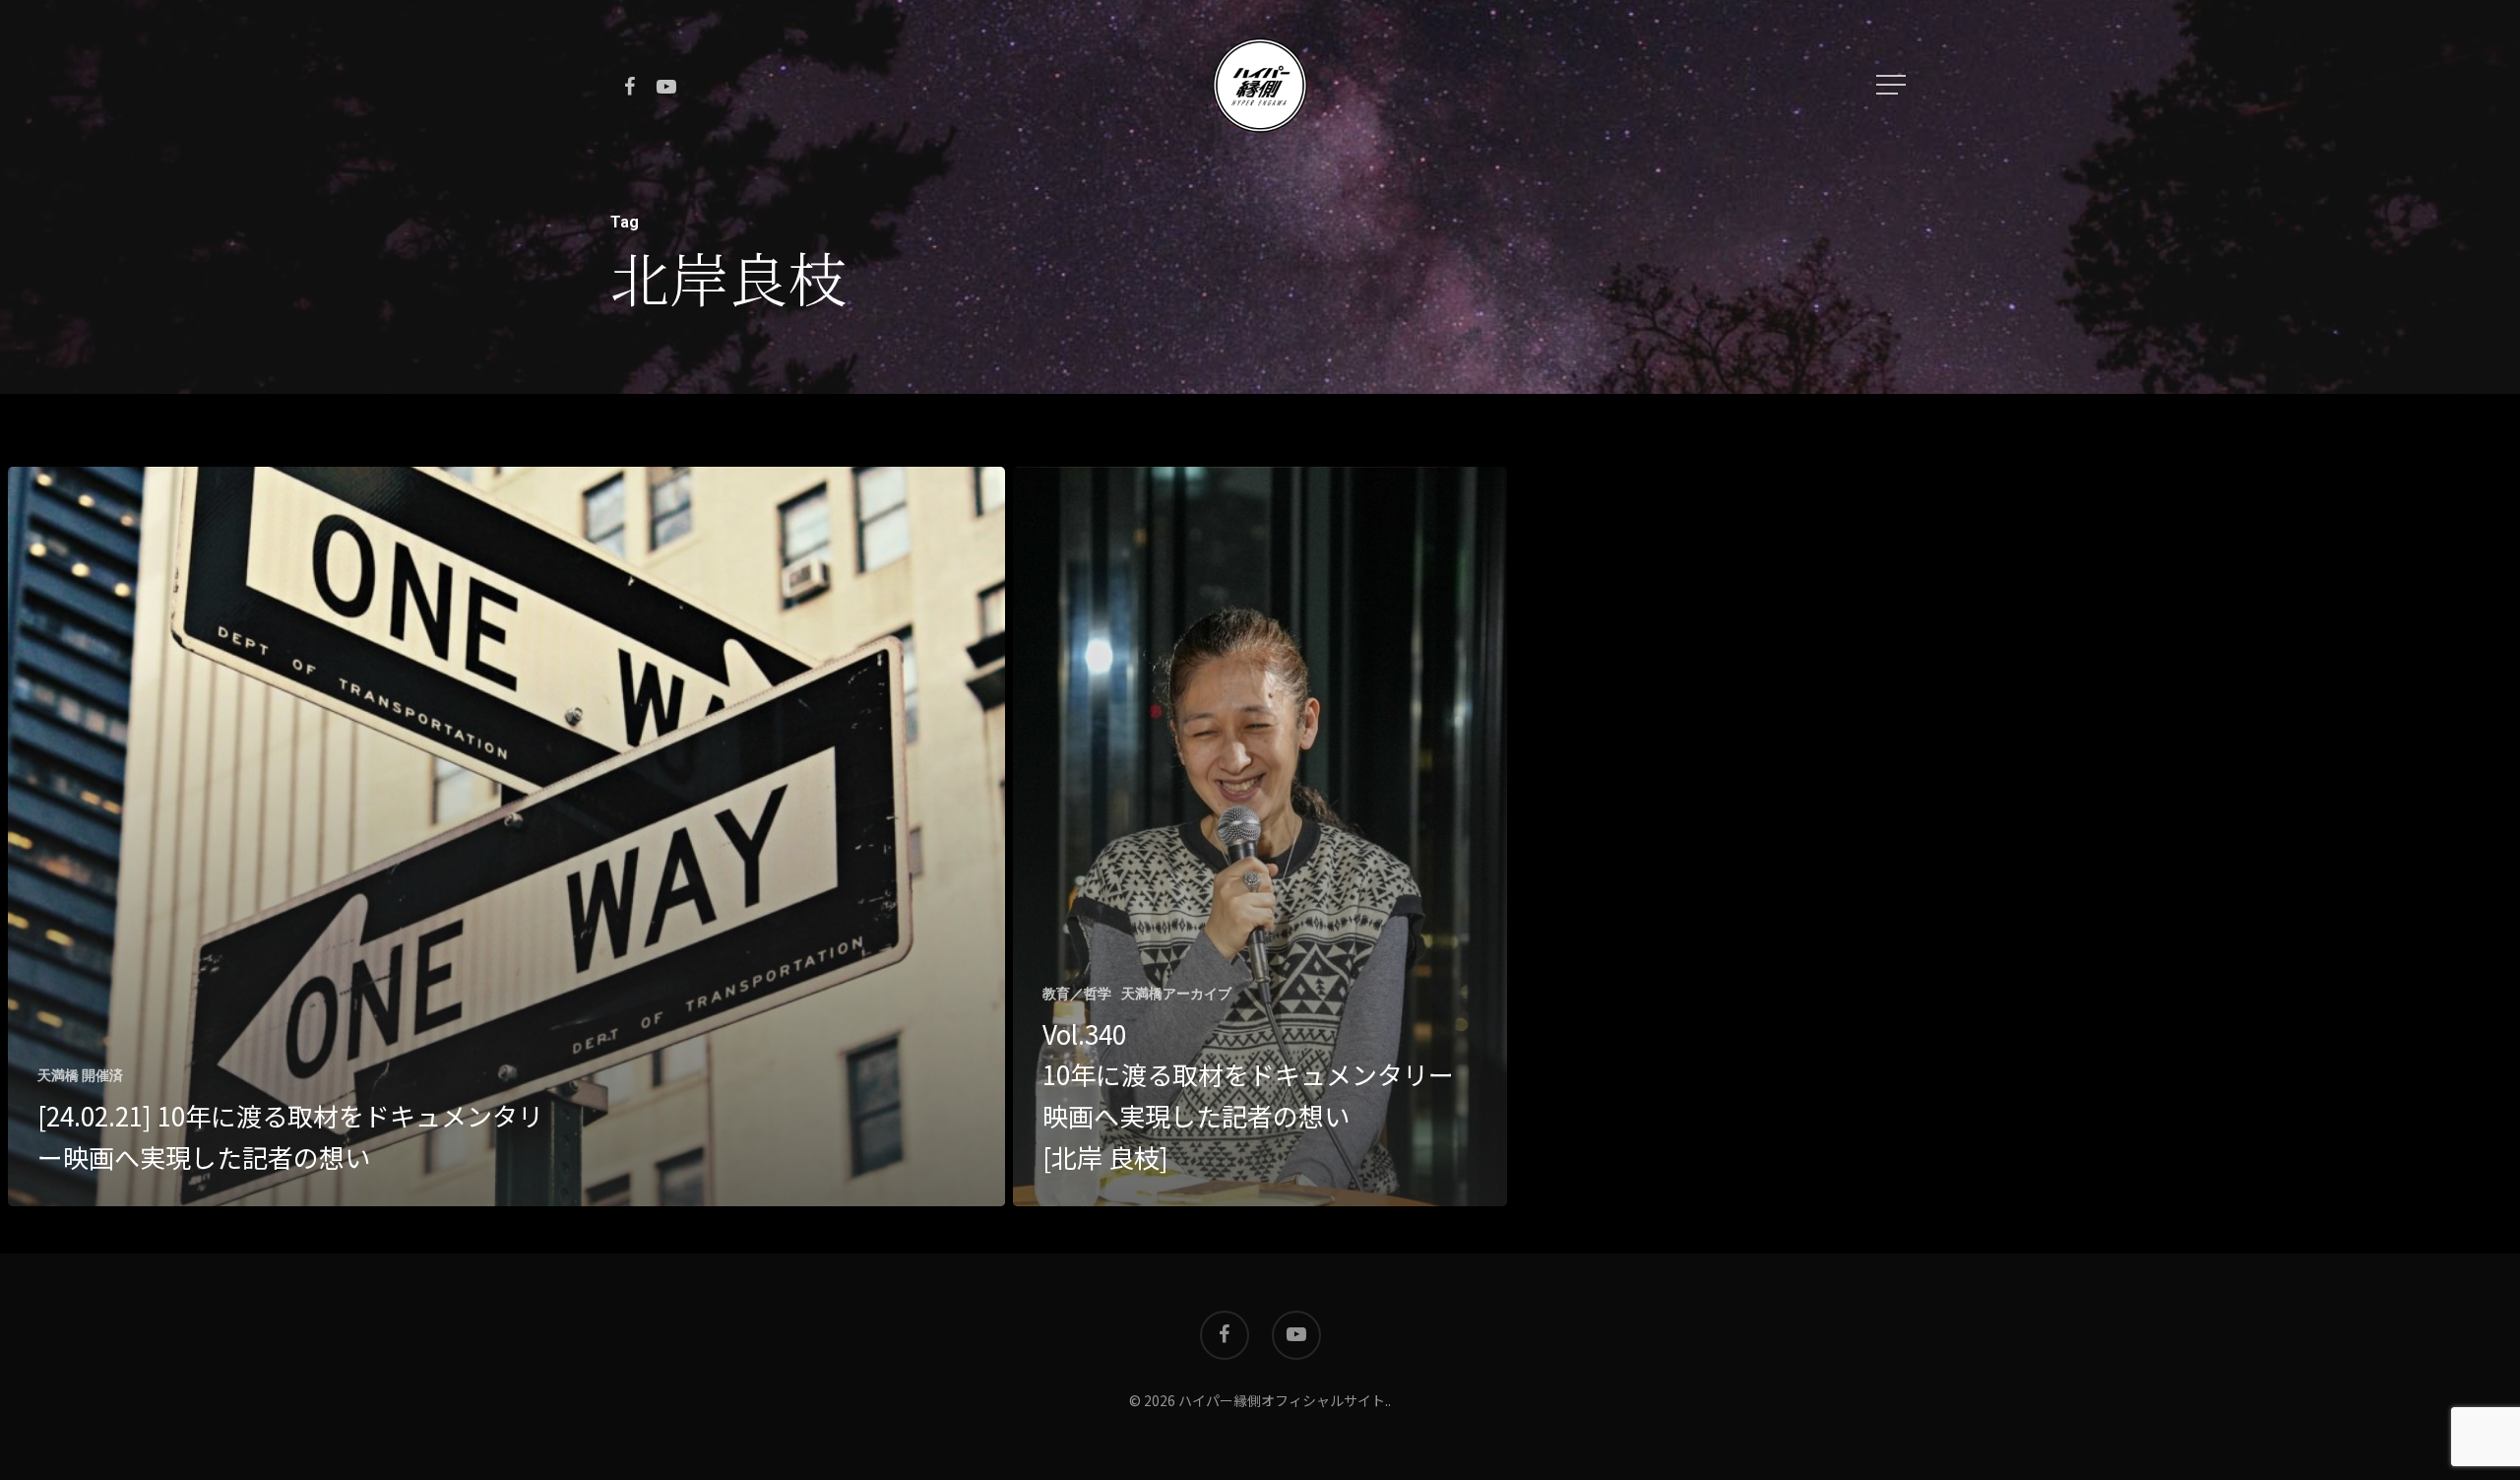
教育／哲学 (1077, 994)
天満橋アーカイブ (1176, 994)
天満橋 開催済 (80, 1075)
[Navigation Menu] (1893, 85)
